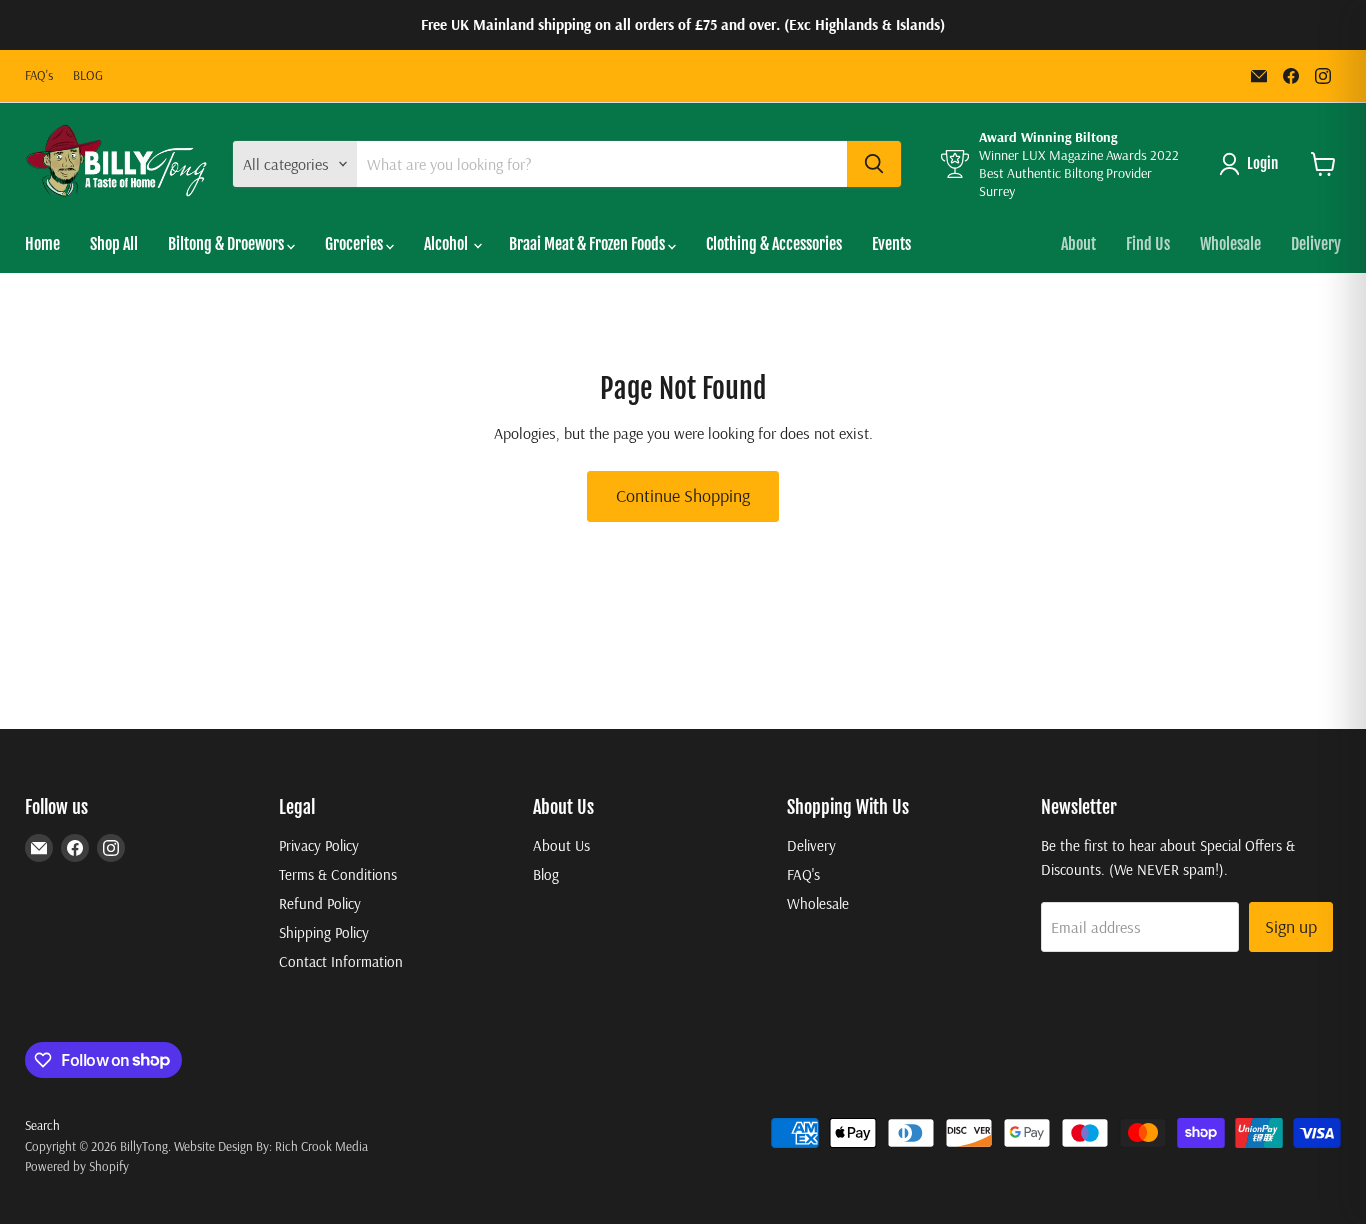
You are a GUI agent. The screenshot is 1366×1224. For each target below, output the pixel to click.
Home (42, 244)
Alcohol (447, 244)
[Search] (874, 164)
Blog (546, 874)
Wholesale (1230, 244)
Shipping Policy (324, 932)
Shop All (114, 244)
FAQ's (39, 75)
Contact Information (341, 961)
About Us (561, 845)
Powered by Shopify (77, 1166)
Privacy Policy (319, 845)
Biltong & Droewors (227, 244)
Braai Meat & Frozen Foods (588, 244)
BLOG (88, 75)
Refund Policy (320, 903)
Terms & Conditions (338, 874)
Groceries (355, 244)
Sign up (1291, 926)
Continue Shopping (683, 495)
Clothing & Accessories (774, 244)
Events (891, 244)
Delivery (1316, 244)
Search (42, 1125)
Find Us (1148, 244)
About (1078, 244)
